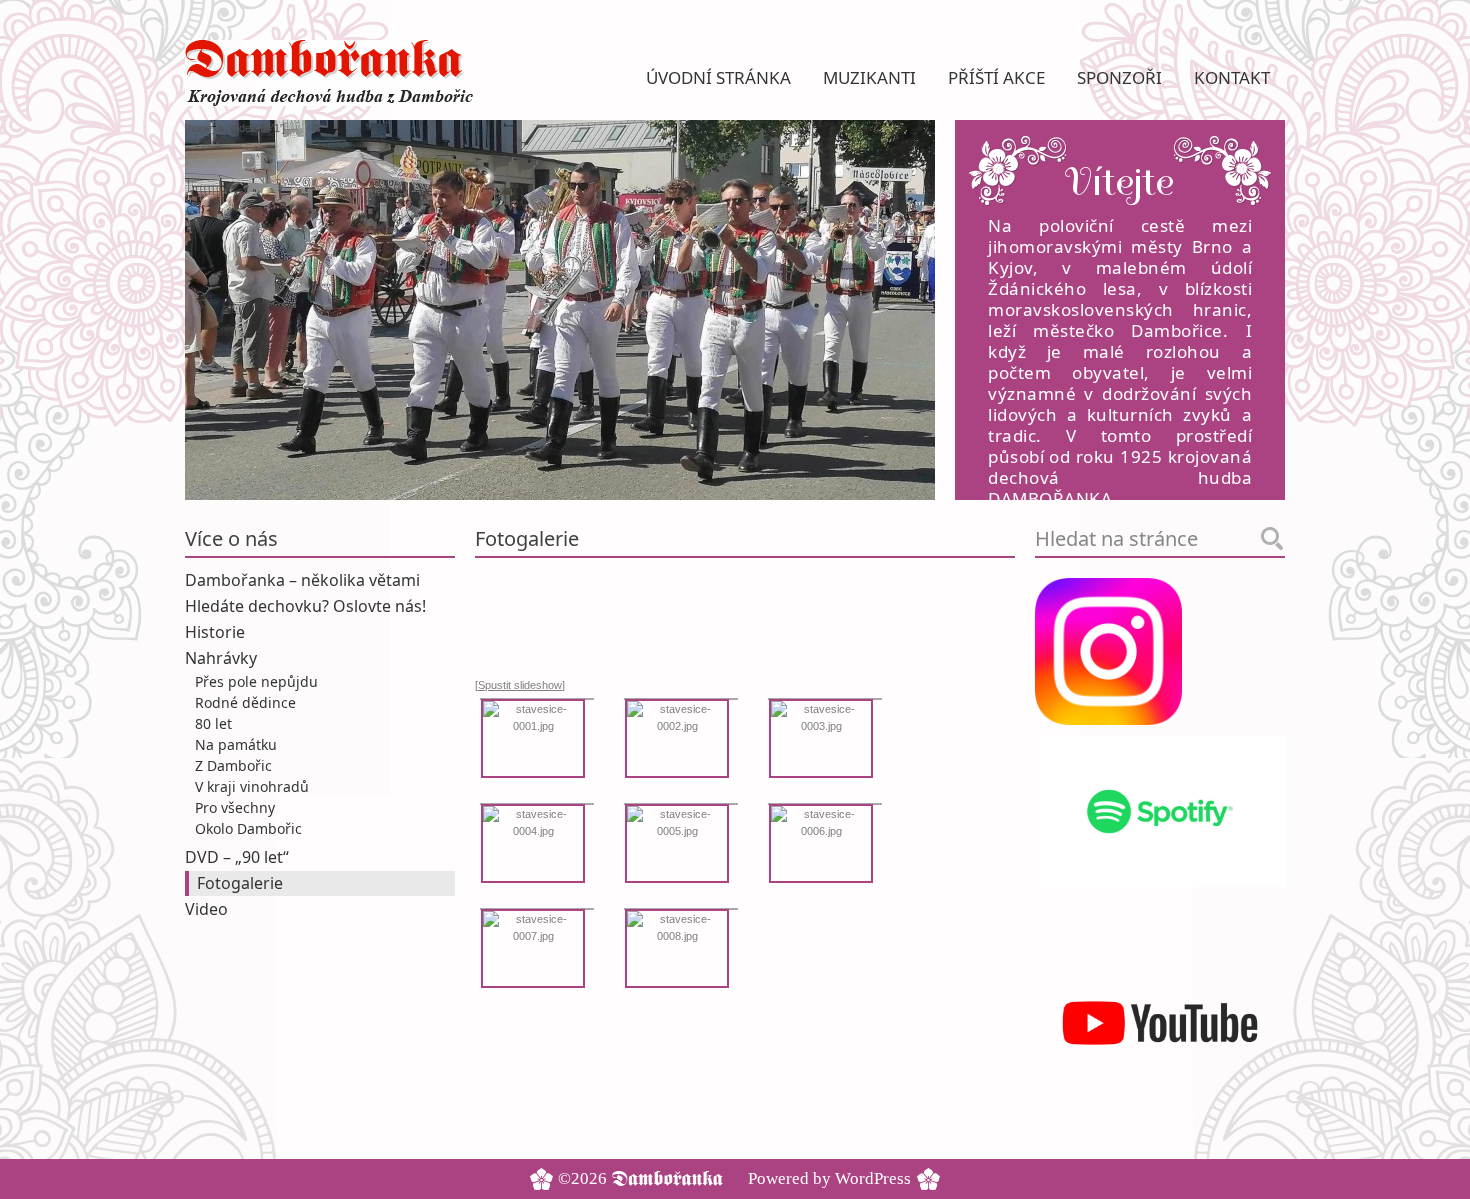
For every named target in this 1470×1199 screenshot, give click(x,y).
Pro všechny (235, 807)
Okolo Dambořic (248, 828)
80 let (213, 723)
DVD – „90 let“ (237, 857)
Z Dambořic (233, 765)
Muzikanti (869, 77)
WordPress (873, 1178)
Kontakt (1232, 77)
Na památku (236, 744)
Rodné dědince (245, 702)
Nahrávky (221, 658)
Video (206, 909)
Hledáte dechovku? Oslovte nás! (305, 606)
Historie (215, 632)
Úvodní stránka (718, 77)
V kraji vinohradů (252, 786)
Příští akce (996, 77)
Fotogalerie (240, 883)
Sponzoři (1119, 77)
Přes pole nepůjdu (256, 681)
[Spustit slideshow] (520, 685)
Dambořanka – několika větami (302, 580)
